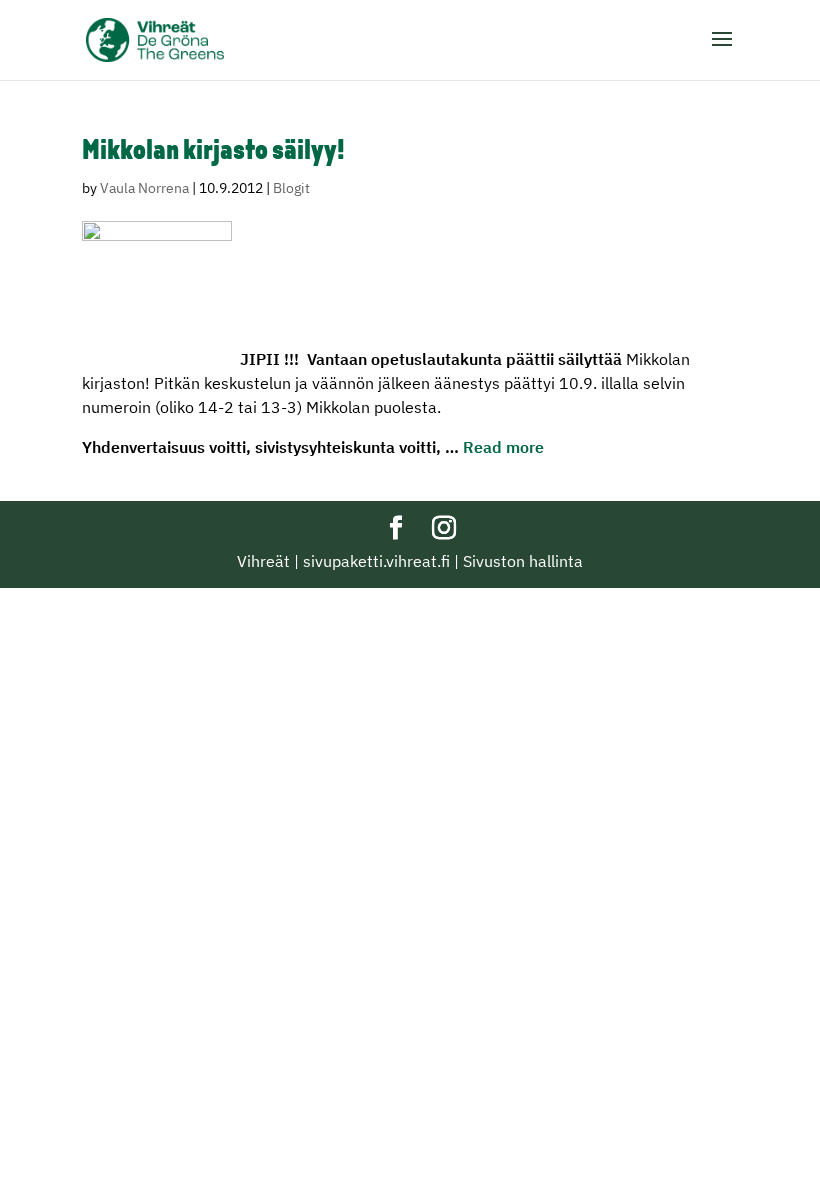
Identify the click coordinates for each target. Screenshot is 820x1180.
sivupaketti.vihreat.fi (376, 561)
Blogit (291, 188)
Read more (503, 447)
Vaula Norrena (144, 188)
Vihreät (263, 561)
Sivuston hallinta (523, 561)
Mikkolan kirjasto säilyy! (213, 152)
